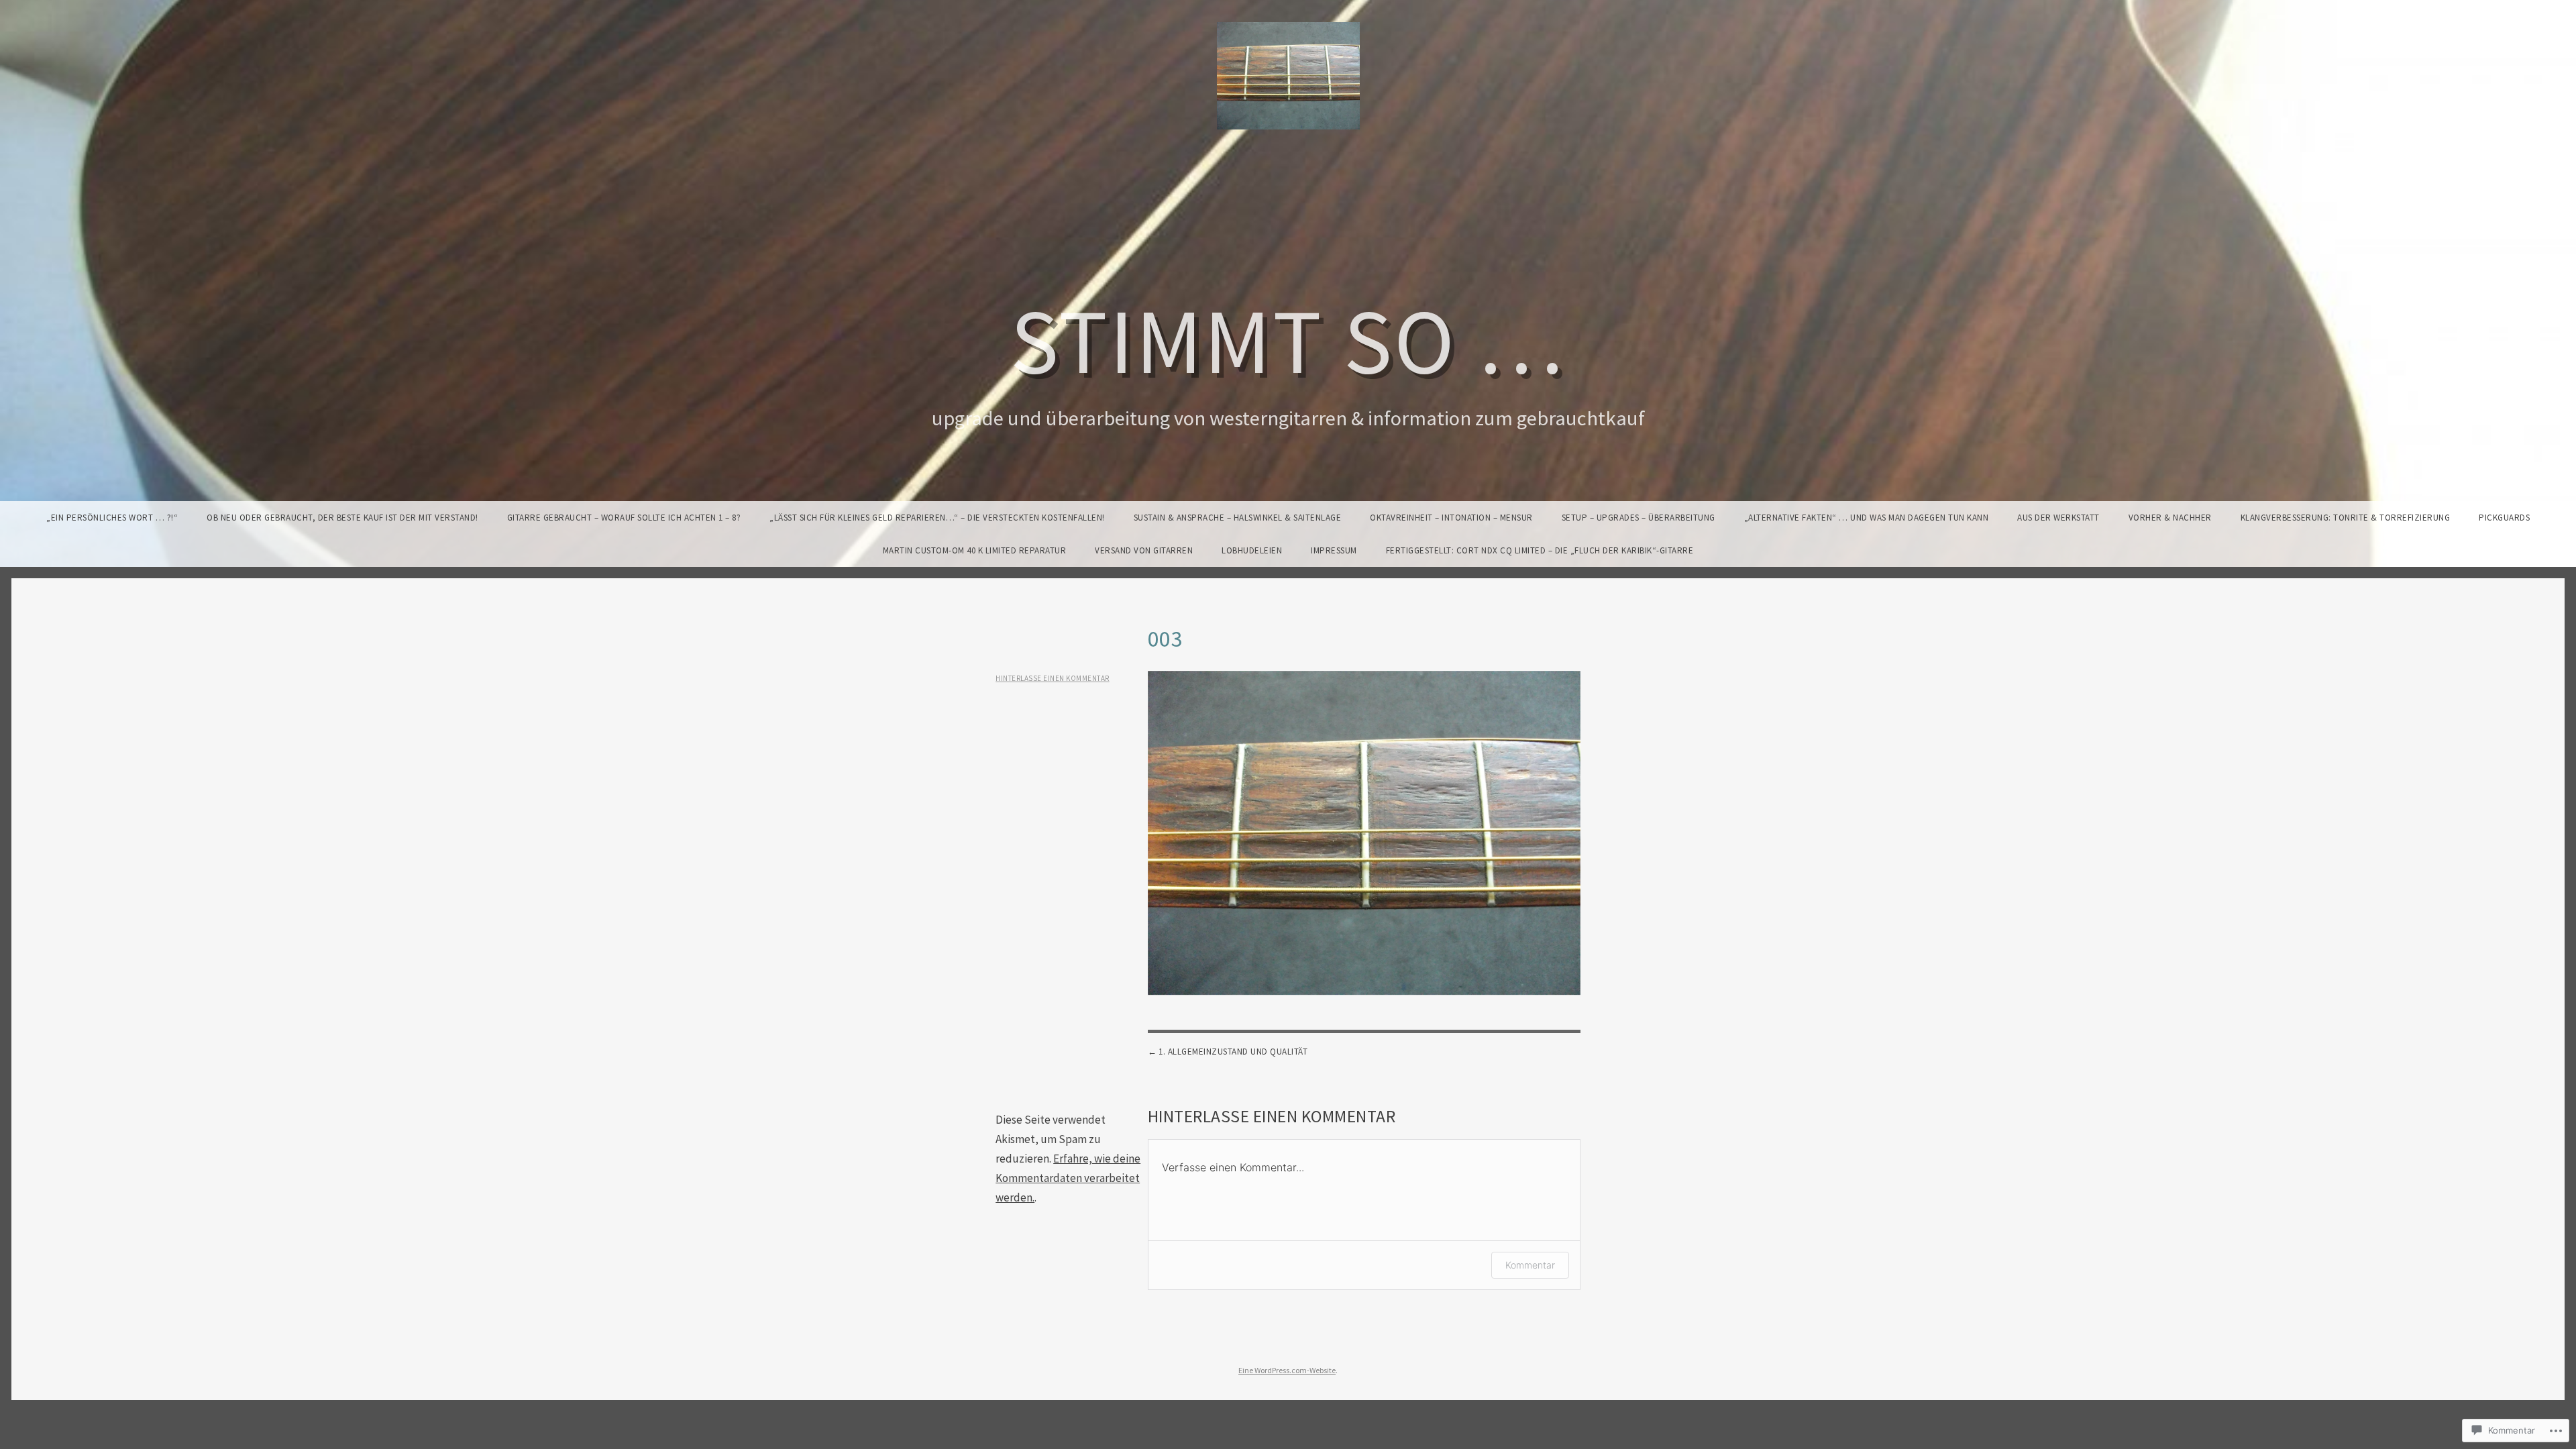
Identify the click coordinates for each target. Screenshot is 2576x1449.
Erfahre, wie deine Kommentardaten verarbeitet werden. (1068, 1178)
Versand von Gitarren (1144, 550)
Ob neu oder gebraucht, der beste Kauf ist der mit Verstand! (342, 518)
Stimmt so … (1288, 340)
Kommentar (1530, 1265)
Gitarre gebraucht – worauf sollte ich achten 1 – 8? (624, 518)
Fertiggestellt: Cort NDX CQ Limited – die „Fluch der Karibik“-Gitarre (1540, 550)
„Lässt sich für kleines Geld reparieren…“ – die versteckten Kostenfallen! (937, 518)
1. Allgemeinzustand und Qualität (1233, 1052)
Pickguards (2504, 518)
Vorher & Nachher (2170, 518)
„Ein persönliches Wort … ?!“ (112, 518)
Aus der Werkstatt (2058, 518)
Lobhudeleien (1252, 550)
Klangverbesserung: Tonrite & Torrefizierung (2346, 518)
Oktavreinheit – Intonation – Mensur (1451, 518)
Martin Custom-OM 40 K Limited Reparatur (975, 550)
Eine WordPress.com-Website (1287, 1370)
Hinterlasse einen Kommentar (1053, 678)
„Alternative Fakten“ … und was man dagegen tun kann (1867, 518)
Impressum (1334, 550)
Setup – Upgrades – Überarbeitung (1639, 518)
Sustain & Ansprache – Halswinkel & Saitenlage (1238, 518)
